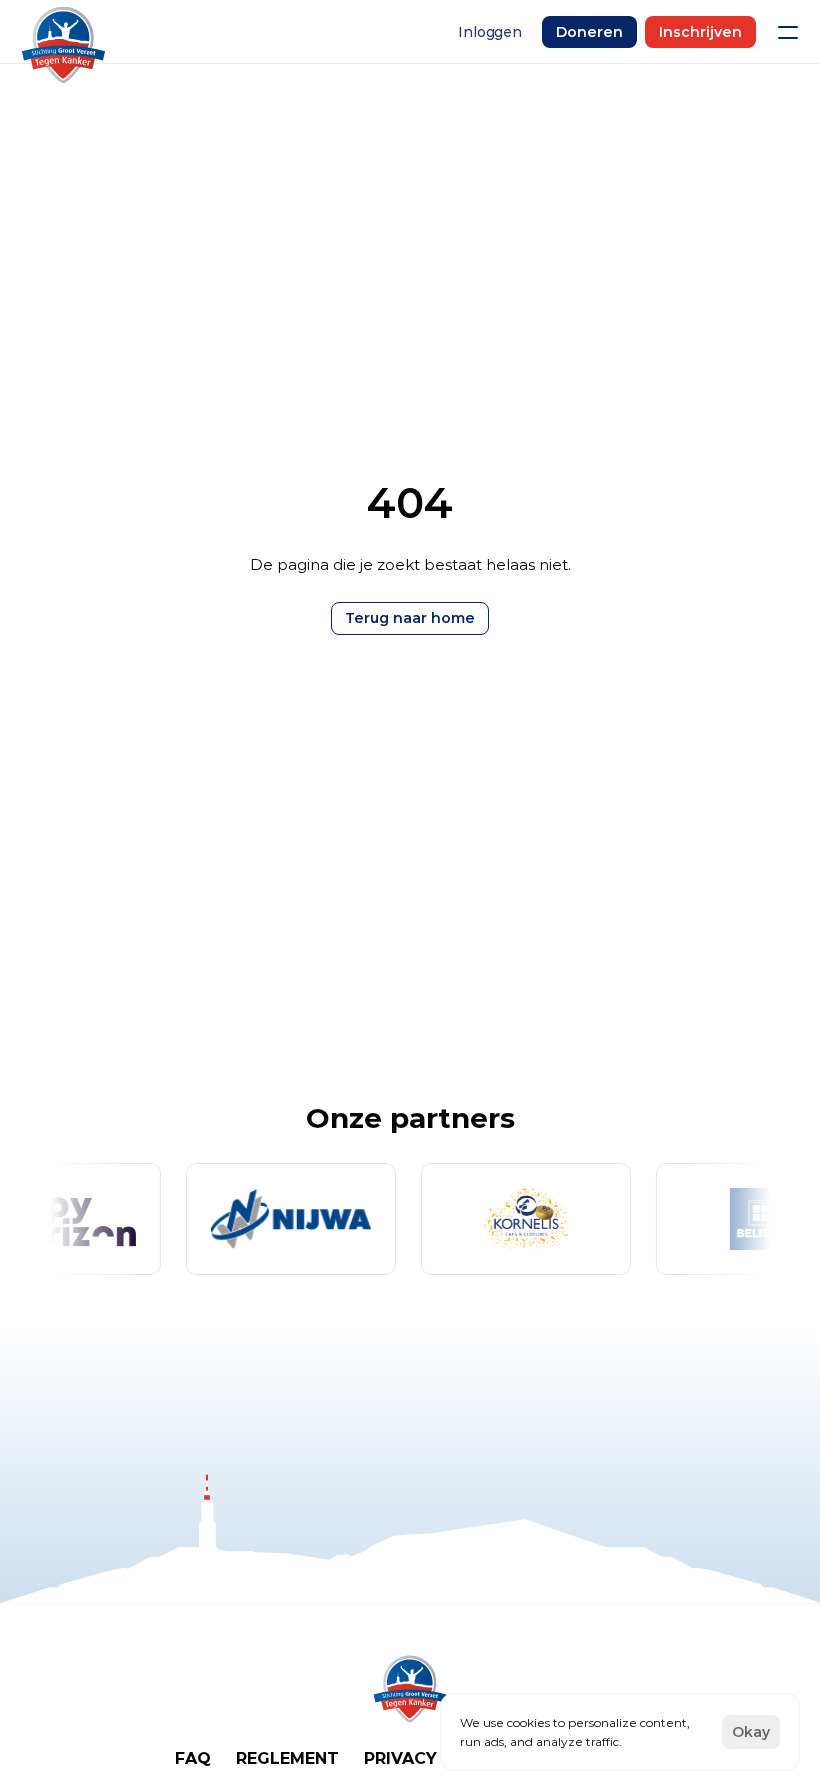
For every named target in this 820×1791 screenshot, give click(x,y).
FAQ (193, 1758)
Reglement (287, 1758)
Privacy (400, 1758)
